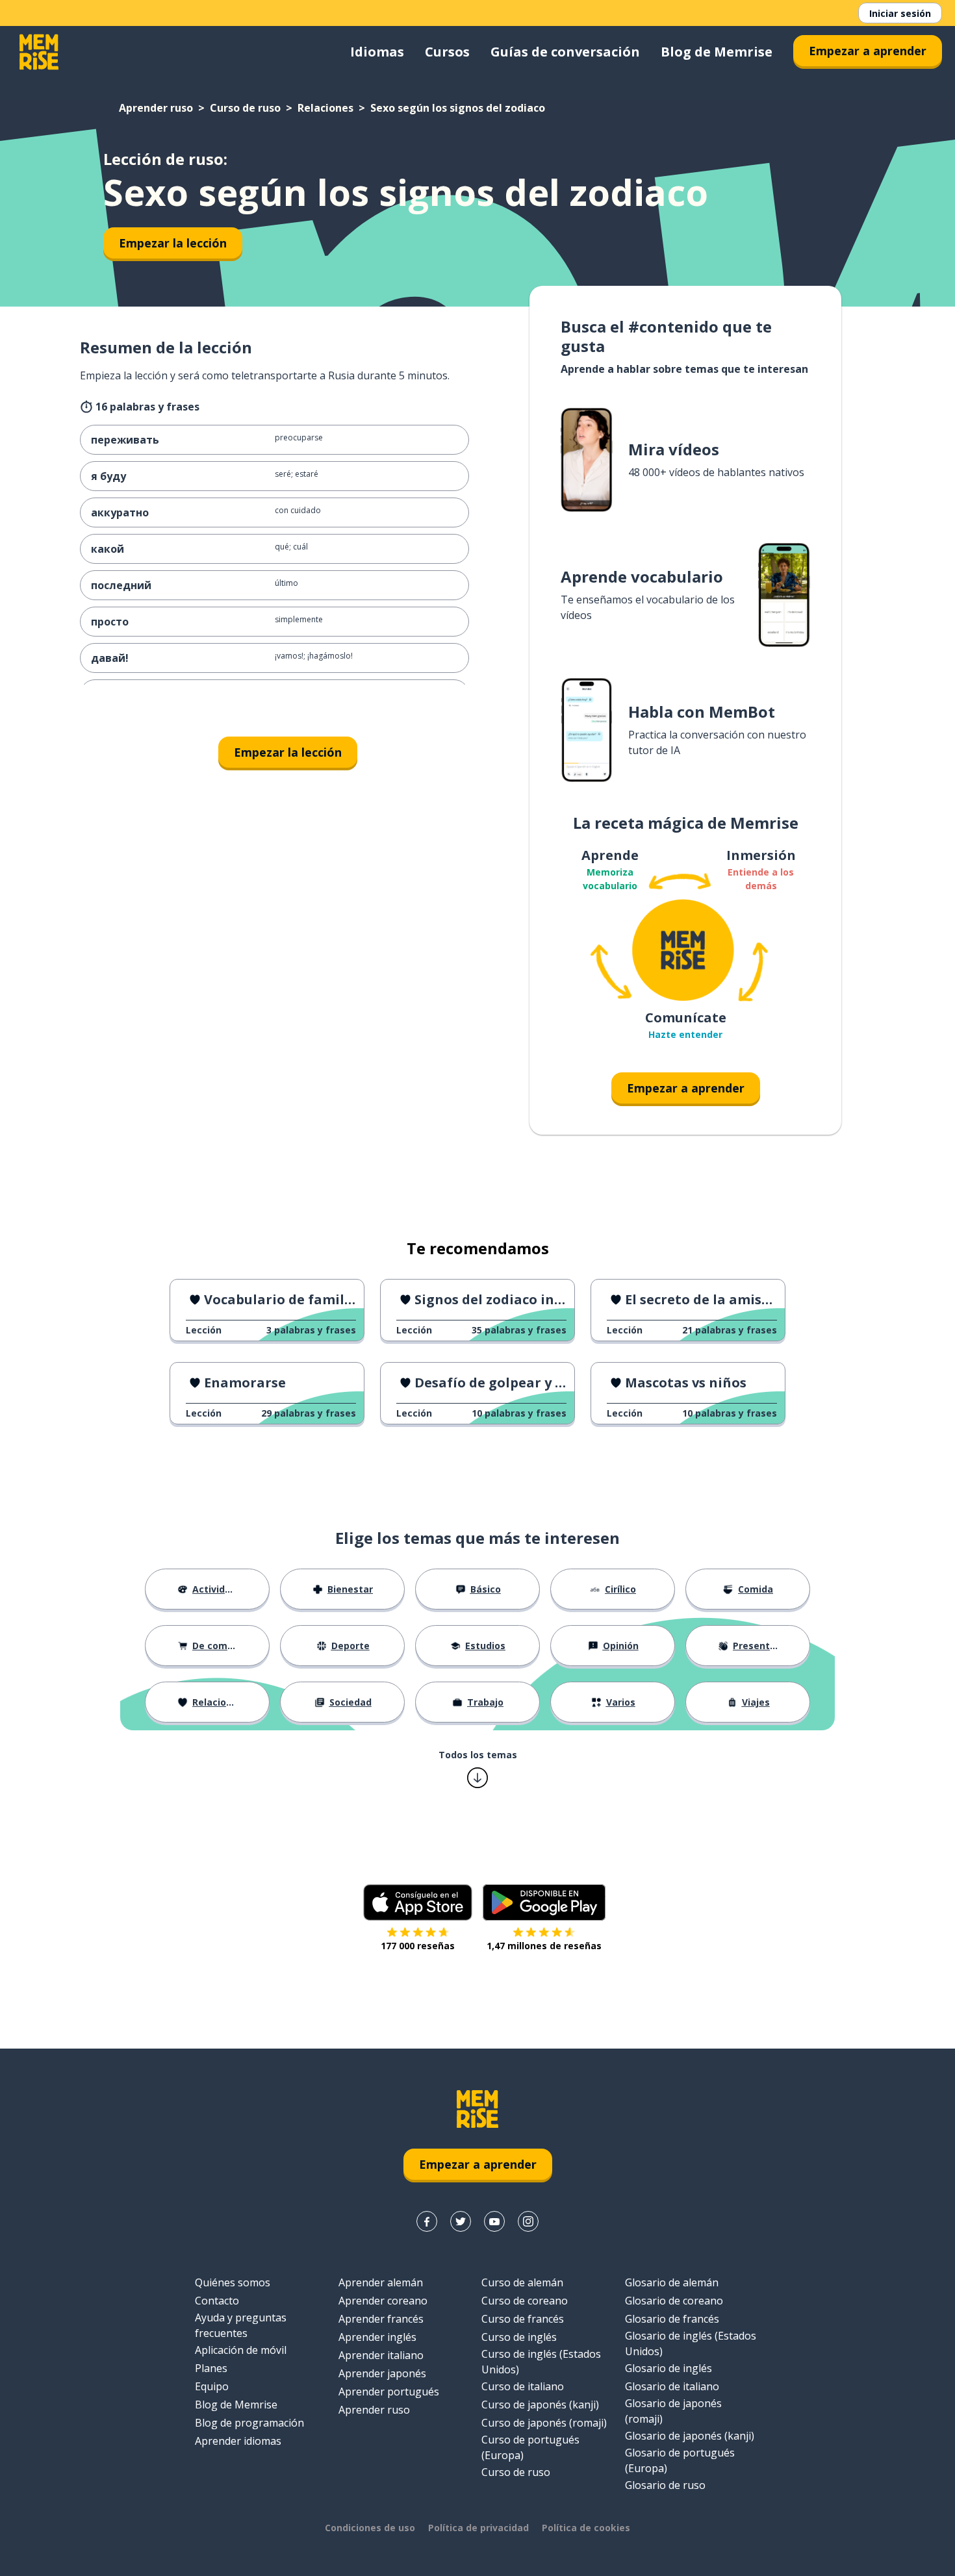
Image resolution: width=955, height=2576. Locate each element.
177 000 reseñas (418, 1946)
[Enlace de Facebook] (427, 2221)
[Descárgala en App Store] (418, 1902)
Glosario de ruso (665, 2485)
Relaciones (325, 108)
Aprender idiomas (238, 2441)
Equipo (212, 2386)
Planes (211, 2368)
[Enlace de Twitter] (461, 2221)
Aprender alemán (381, 2282)
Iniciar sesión (900, 13)
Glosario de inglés (668, 2368)
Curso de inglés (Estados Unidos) (541, 2362)
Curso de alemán (522, 2282)
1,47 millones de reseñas (544, 1946)
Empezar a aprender (868, 51)
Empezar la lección (173, 243)
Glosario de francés (672, 2319)
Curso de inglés (519, 2337)
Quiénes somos (233, 2282)
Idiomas (377, 52)
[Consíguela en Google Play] (544, 1902)
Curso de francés (523, 2319)
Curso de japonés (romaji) (544, 2423)
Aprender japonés (382, 2373)
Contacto (217, 2301)
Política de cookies (586, 2528)
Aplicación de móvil (241, 2350)
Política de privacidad (478, 2528)
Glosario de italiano (672, 2386)
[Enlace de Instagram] (528, 2221)
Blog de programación (249, 2423)
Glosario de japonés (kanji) (690, 2436)
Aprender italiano (381, 2355)
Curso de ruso (245, 108)
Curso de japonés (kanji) (540, 2405)
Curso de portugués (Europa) (530, 2447)
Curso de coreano (525, 2301)
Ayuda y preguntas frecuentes (241, 2325)
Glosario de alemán (672, 2282)
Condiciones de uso (370, 2528)
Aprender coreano (383, 2301)
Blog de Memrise (717, 52)
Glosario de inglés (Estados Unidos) (691, 2343)
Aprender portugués (389, 2392)
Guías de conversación (565, 52)
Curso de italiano (523, 2386)
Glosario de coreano (674, 2301)
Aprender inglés (377, 2337)
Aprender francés (381, 2319)
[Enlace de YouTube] (494, 2221)
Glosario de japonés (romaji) (673, 2411)
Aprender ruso (156, 108)
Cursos (447, 52)
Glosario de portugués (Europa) (680, 2460)
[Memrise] (39, 52)
